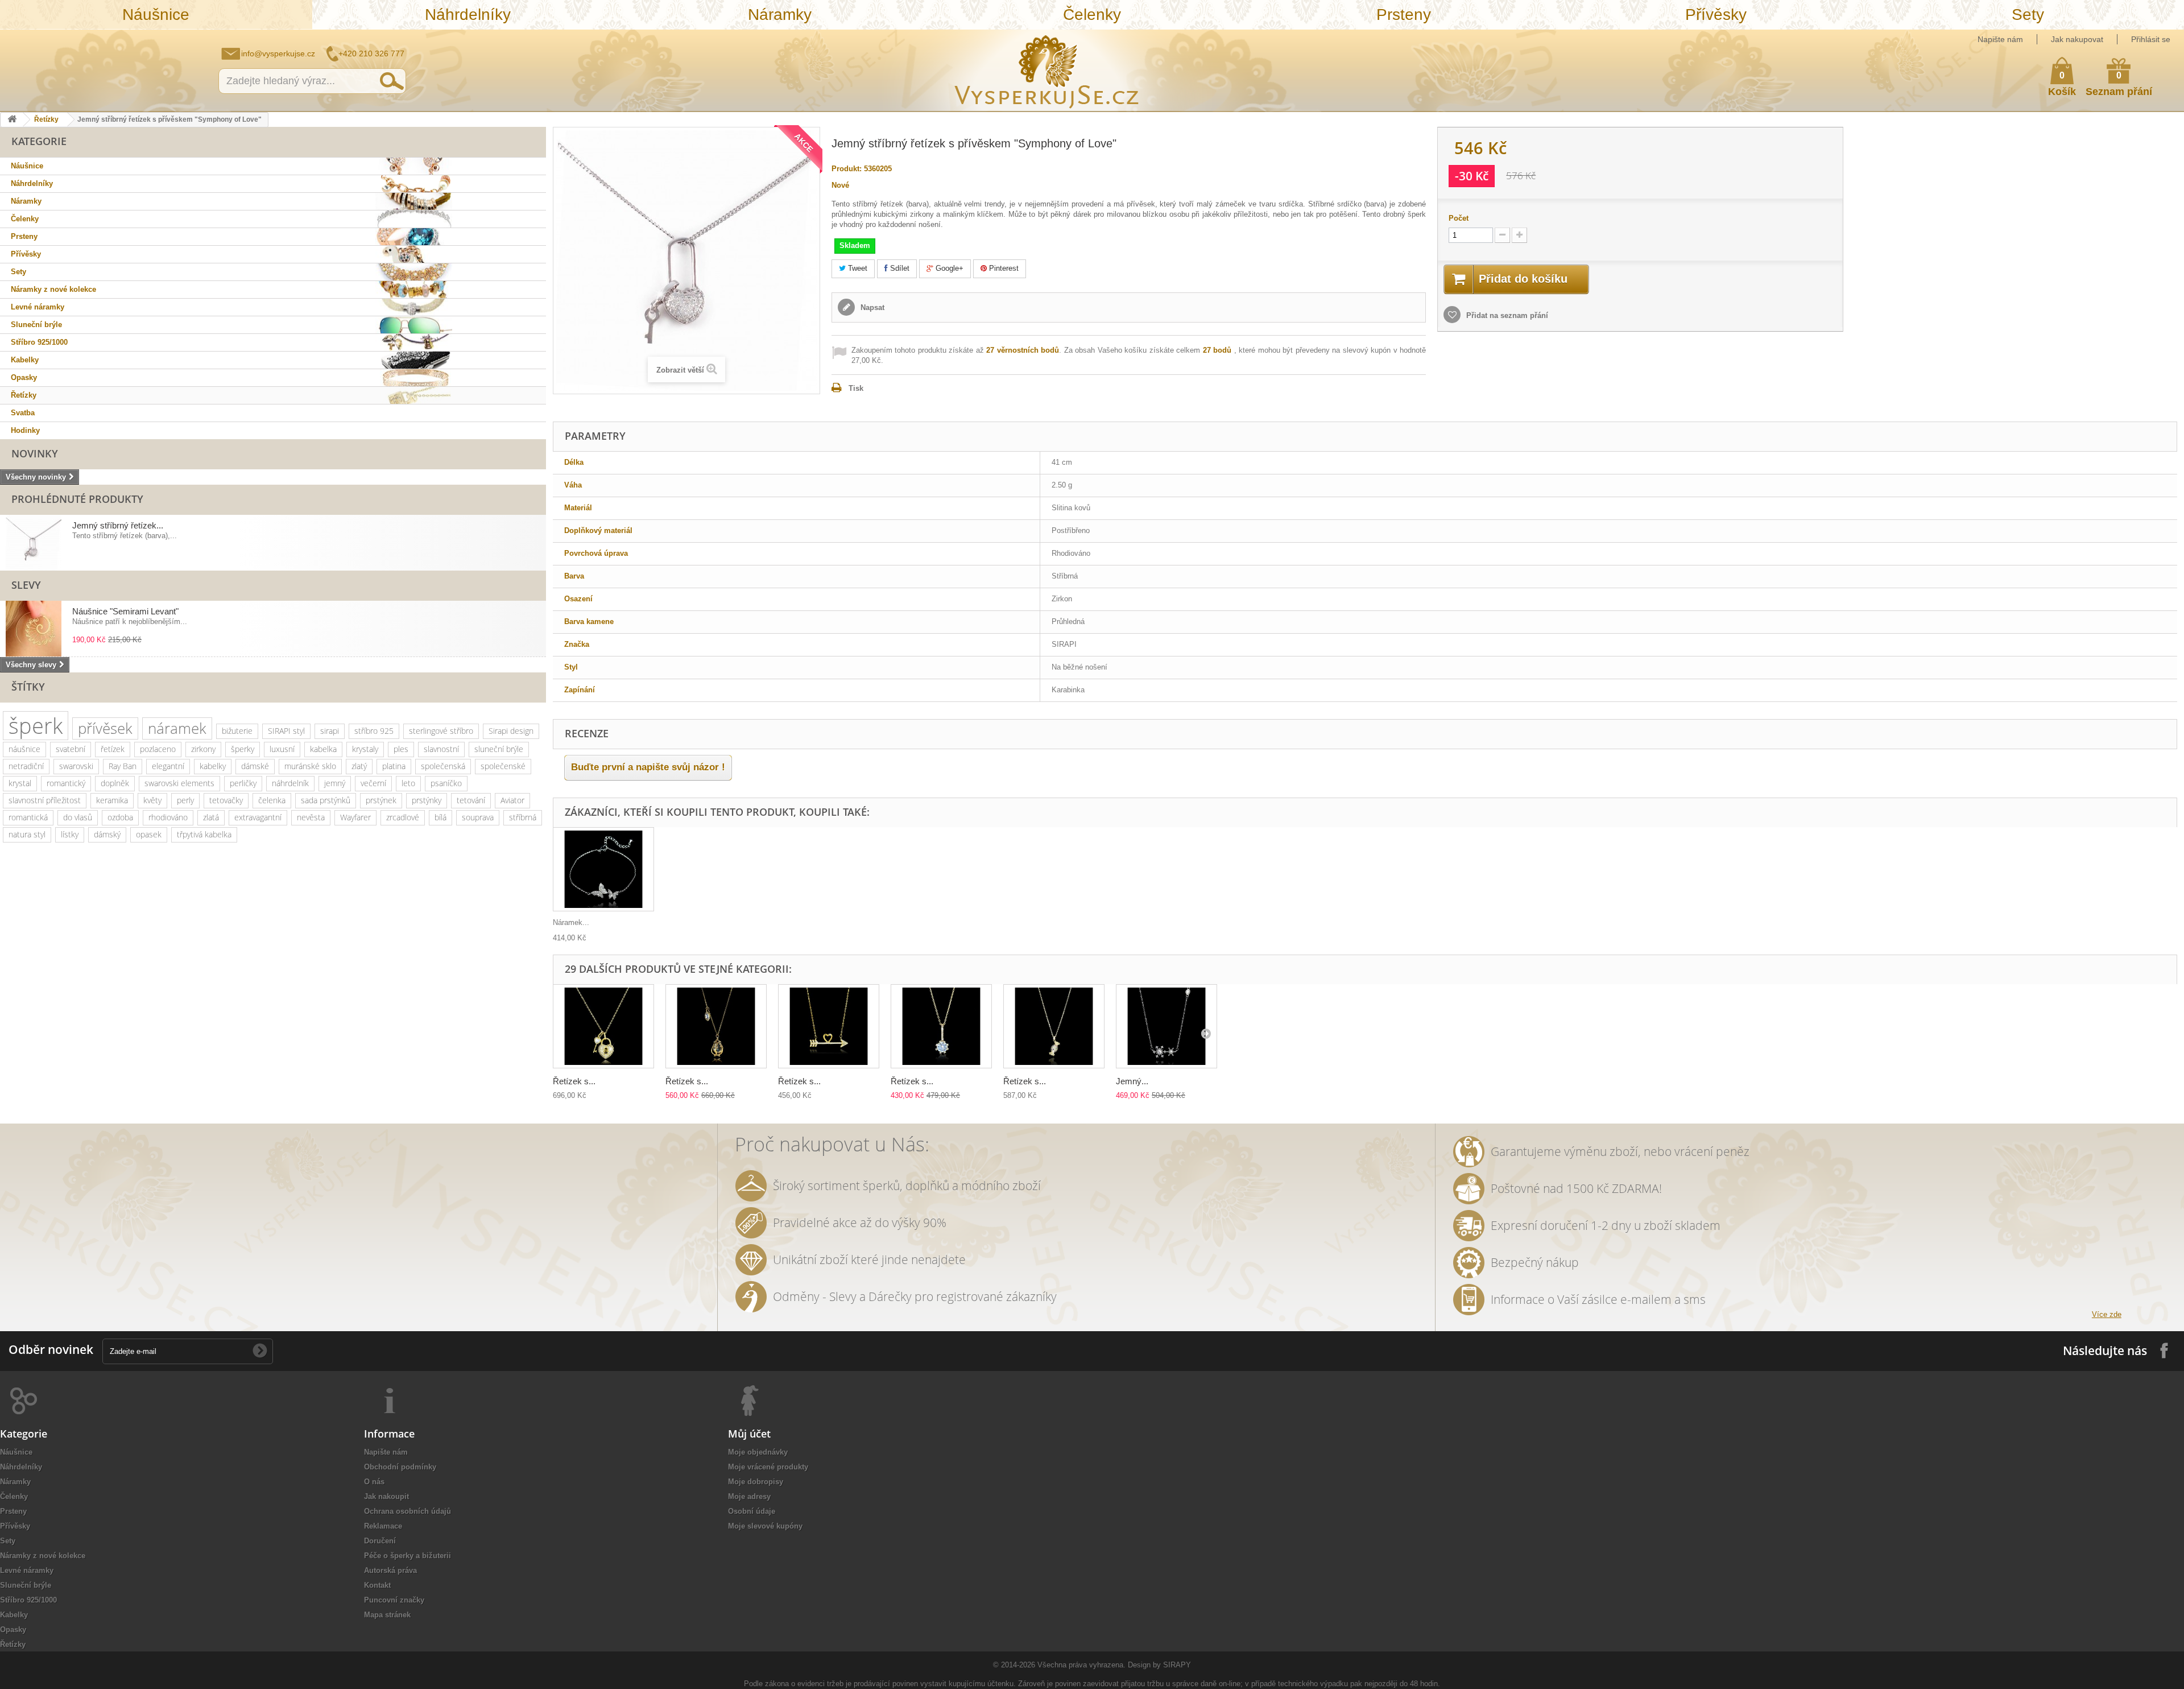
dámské (255, 766)
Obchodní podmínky (400, 1467)
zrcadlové (403, 817)
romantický (66, 783)
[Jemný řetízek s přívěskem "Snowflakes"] (1167, 1027)
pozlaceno (158, 749)
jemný (335, 783)
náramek (177, 728)
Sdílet (899, 268)
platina (394, 766)
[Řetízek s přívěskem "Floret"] (941, 1027)
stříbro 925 (374, 731)
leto (408, 783)
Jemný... (1132, 1081)
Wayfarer (355, 817)
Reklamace (383, 1526)
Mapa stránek (387, 1615)
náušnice (24, 749)
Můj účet (749, 1434)
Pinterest (1003, 268)
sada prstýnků (326, 800)
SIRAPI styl (286, 731)
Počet (1459, 218)
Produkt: (847, 169)
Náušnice (156, 15)
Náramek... (571, 922)
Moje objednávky (758, 1452)
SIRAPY (1177, 1665)
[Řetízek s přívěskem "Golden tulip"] (716, 1027)
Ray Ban (123, 766)
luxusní (282, 749)
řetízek (113, 749)
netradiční (26, 766)
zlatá (211, 817)
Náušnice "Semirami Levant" (125, 611)
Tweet (857, 268)
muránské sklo (310, 766)
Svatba (23, 413)
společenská (443, 766)
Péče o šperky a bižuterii (408, 1556)
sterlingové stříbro (441, 731)
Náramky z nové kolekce (53, 289)
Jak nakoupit (386, 1496)
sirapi (330, 731)
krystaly (365, 749)
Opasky (24, 377)
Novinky (35, 453)
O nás (374, 1482)
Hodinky (25, 430)
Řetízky (46, 119)
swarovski (76, 766)
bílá (440, 817)
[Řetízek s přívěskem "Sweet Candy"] (1054, 1027)
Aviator (512, 800)
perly (185, 800)
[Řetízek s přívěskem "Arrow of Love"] (829, 1027)
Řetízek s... (574, 1081)
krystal (20, 783)
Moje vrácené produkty (768, 1467)
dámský (107, 834)
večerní (373, 783)
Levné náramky (38, 307)
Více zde (2107, 1314)
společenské (503, 766)
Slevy (26, 585)
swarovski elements (179, 783)
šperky (243, 749)
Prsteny (1404, 15)
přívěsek (105, 728)
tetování (471, 800)
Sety (2028, 15)
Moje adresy (749, 1496)
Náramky (780, 15)
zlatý (359, 766)
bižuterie (237, 731)
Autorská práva (390, 1570)
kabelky (213, 766)
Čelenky (1092, 15)
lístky (70, 834)
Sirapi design (511, 731)
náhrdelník (290, 783)
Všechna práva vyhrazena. (1081, 1665)
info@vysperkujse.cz (278, 53)
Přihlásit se (2151, 39)
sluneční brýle (499, 749)
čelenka (272, 800)
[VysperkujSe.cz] (1047, 70)
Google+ (948, 268)
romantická (28, 817)
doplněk (115, 783)
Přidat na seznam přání (1506, 315)
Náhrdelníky (468, 15)
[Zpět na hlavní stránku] (12, 120)
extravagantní (258, 817)
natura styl (27, 834)
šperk (36, 726)
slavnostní (441, 749)
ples (401, 749)
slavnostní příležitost (45, 800)
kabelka (323, 749)
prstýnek (381, 800)
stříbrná (523, 817)
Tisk (856, 388)
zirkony (203, 749)
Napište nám (2000, 39)
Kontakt (377, 1585)
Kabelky (25, 360)
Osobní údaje (752, 1511)
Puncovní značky (394, 1600)
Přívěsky (1716, 15)
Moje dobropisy (756, 1482)
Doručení (380, 1541)
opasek (149, 834)
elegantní (168, 766)
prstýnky (427, 800)
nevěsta (311, 817)
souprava (478, 817)
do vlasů (78, 817)
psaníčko (446, 783)
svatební (71, 749)
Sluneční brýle (36, 325)
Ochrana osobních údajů (408, 1511)
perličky (243, 783)
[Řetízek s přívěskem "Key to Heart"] (603, 1027)
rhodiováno (168, 817)
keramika (112, 800)
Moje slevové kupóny (765, 1526)
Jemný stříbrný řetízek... (118, 525)
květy (152, 800)
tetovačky (226, 800)
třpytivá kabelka (204, 834)
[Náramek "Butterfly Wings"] (603, 870)
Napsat (871, 307)
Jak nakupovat (2077, 39)
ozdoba (120, 817)
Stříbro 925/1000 (39, 342)
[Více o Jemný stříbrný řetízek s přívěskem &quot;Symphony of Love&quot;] (34, 543)
